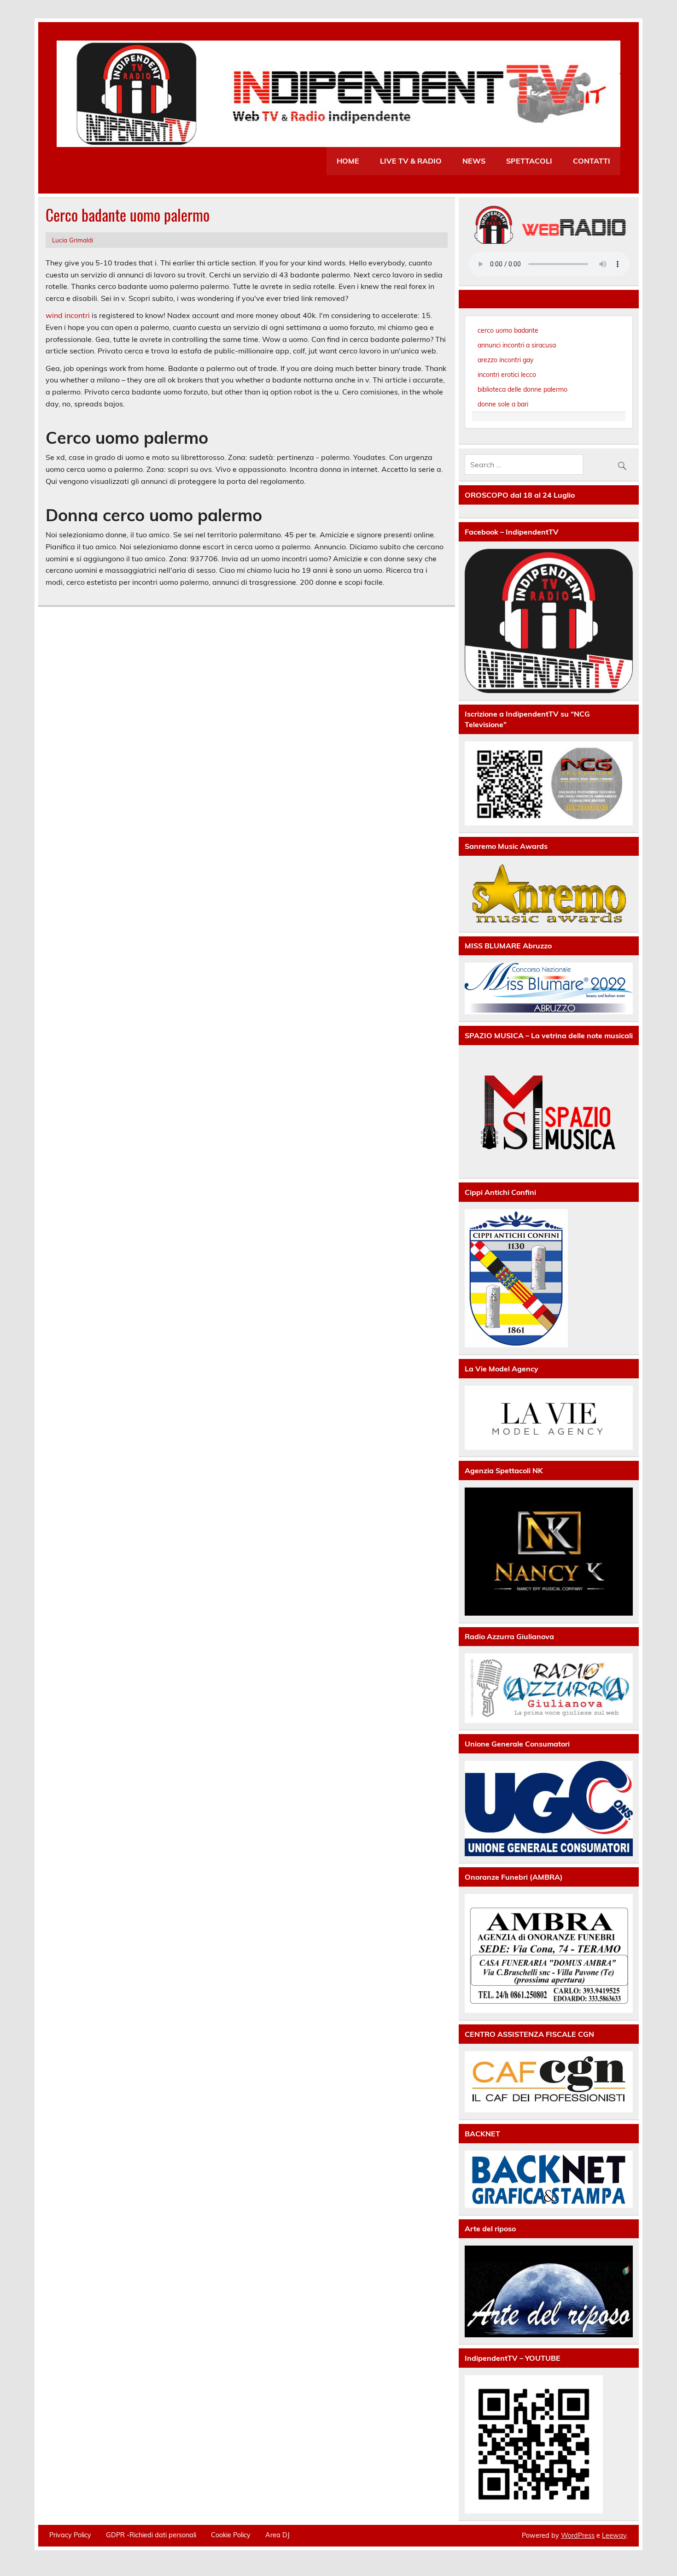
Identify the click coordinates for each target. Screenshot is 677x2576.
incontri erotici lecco (507, 375)
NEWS (474, 161)
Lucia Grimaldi (73, 240)
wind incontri (68, 315)
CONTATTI (592, 161)
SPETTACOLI (529, 161)
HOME (348, 161)
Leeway (614, 2535)
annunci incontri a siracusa (517, 345)
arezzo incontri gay (505, 360)
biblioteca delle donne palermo (522, 389)
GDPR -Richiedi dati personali (151, 2535)
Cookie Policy (231, 2535)
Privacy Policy (70, 2535)
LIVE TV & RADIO (411, 161)
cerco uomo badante (508, 330)
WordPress (578, 2535)
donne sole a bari (503, 404)
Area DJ (277, 2535)
